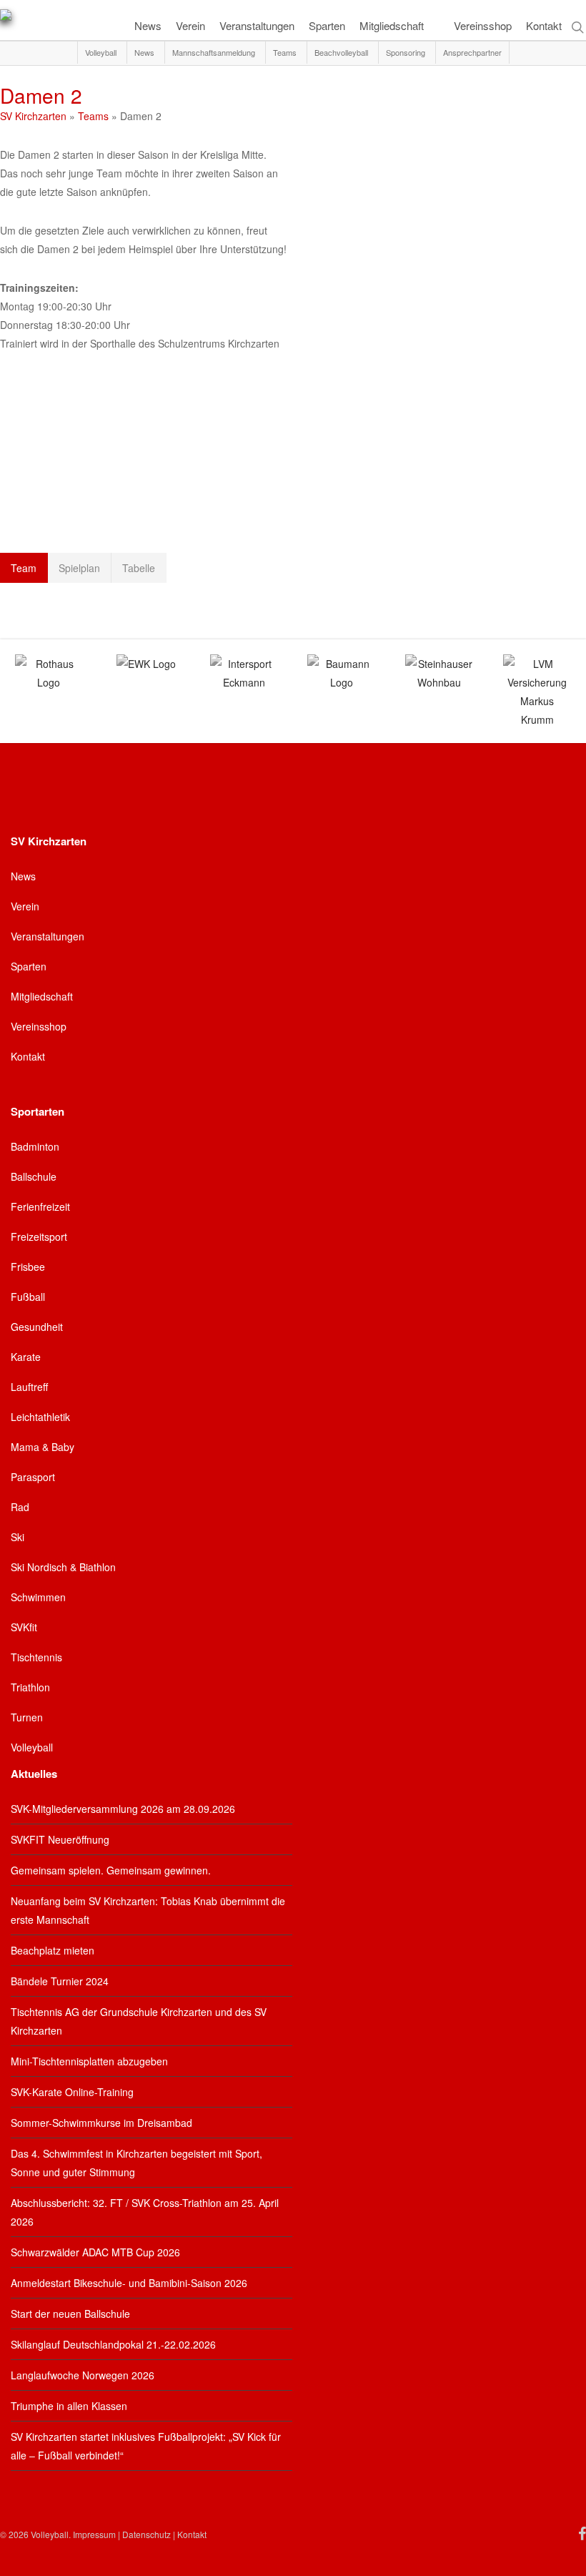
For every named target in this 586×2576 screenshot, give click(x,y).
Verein (25, 906)
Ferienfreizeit (40, 1206)
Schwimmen (38, 1597)
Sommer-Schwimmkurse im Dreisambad (101, 2123)
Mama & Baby (43, 1447)
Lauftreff (29, 1387)
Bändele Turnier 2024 (60, 1981)
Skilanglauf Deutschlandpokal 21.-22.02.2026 (113, 2344)
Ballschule (34, 1176)
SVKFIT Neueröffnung (60, 1839)
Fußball (28, 1297)
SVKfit (24, 1627)
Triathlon (30, 1687)
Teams (93, 116)
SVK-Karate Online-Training (72, 2092)
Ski (18, 1537)
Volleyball (32, 1747)
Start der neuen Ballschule (70, 2314)
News (23, 876)
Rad (20, 1507)
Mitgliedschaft (42, 996)
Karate (26, 1357)
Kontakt (28, 1056)
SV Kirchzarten (33, 116)
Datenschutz (146, 2534)
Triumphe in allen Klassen (69, 2406)
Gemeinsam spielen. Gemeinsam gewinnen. (111, 1870)
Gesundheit (37, 1327)
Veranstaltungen (48, 936)
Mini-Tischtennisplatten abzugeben (89, 2061)
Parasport (33, 1477)
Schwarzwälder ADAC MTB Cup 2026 (95, 2252)
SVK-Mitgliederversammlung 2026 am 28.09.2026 (123, 1809)
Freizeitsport (39, 1237)
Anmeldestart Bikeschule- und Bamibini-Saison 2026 (129, 2283)
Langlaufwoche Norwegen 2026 (83, 2375)
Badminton (35, 1146)
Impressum (94, 2534)
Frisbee (28, 1267)
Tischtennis (36, 1657)
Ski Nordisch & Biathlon (63, 1567)
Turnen (27, 1717)
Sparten (29, 966)
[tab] (24, 568)
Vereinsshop (39, 1026)
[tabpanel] (293, 603)
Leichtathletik (40, 1417)
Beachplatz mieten (53, 1950)
